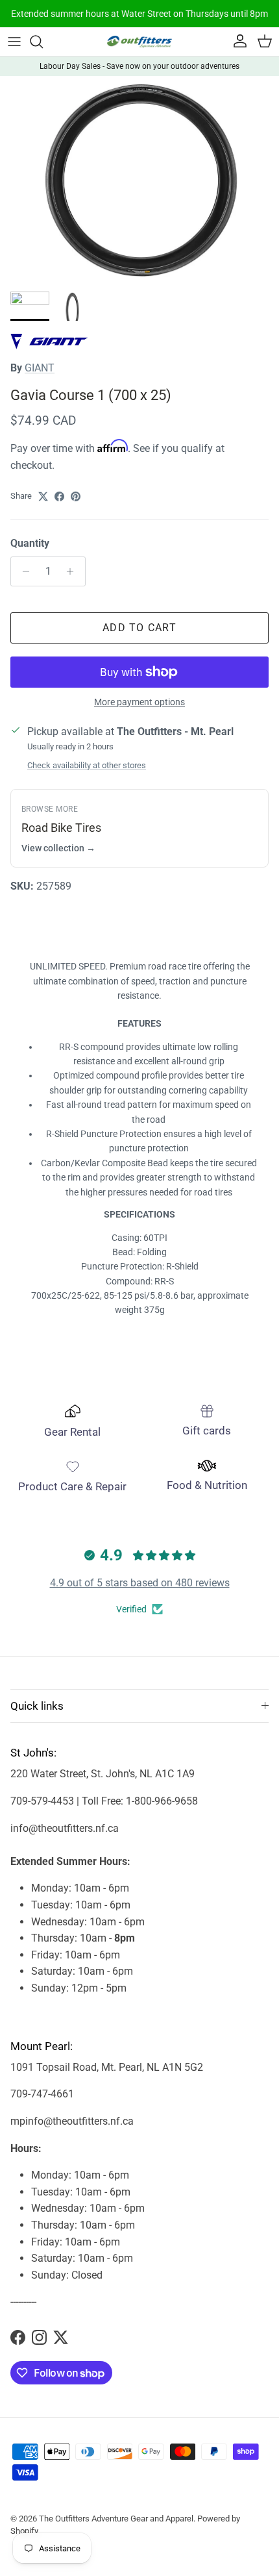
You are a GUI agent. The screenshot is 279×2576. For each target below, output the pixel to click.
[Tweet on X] (43, 496)
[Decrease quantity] (22, 571)
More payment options (139, 702)
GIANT (40, 368)
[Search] (43, 42)
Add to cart (139, 628)
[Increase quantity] (74, 571)
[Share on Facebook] (59, 496)
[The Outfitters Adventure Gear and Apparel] (139, 42)
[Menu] (14, 42)
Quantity (30, 543)
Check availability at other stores (87, 765)
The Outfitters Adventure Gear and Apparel (116, 2519)
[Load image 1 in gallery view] (139, 181)
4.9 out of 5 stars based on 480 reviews (140, 1583)
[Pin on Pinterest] (76, 496)
